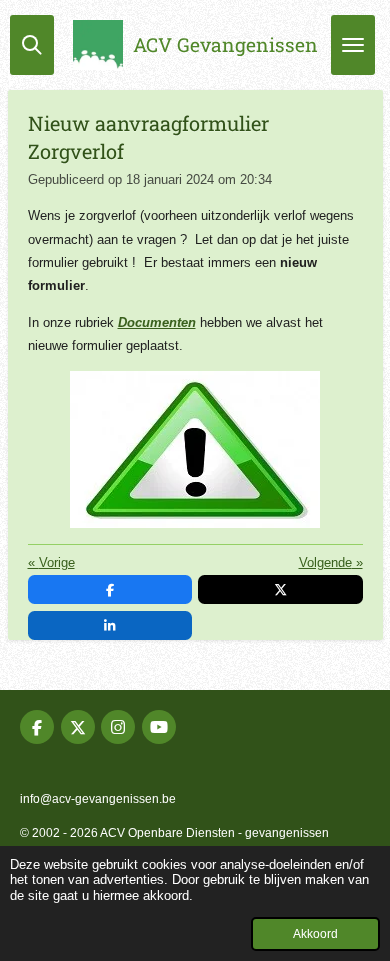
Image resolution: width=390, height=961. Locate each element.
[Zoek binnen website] (32, 45)
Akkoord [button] (315, 933)
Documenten (157, 322)
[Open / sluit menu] (353, 45)
